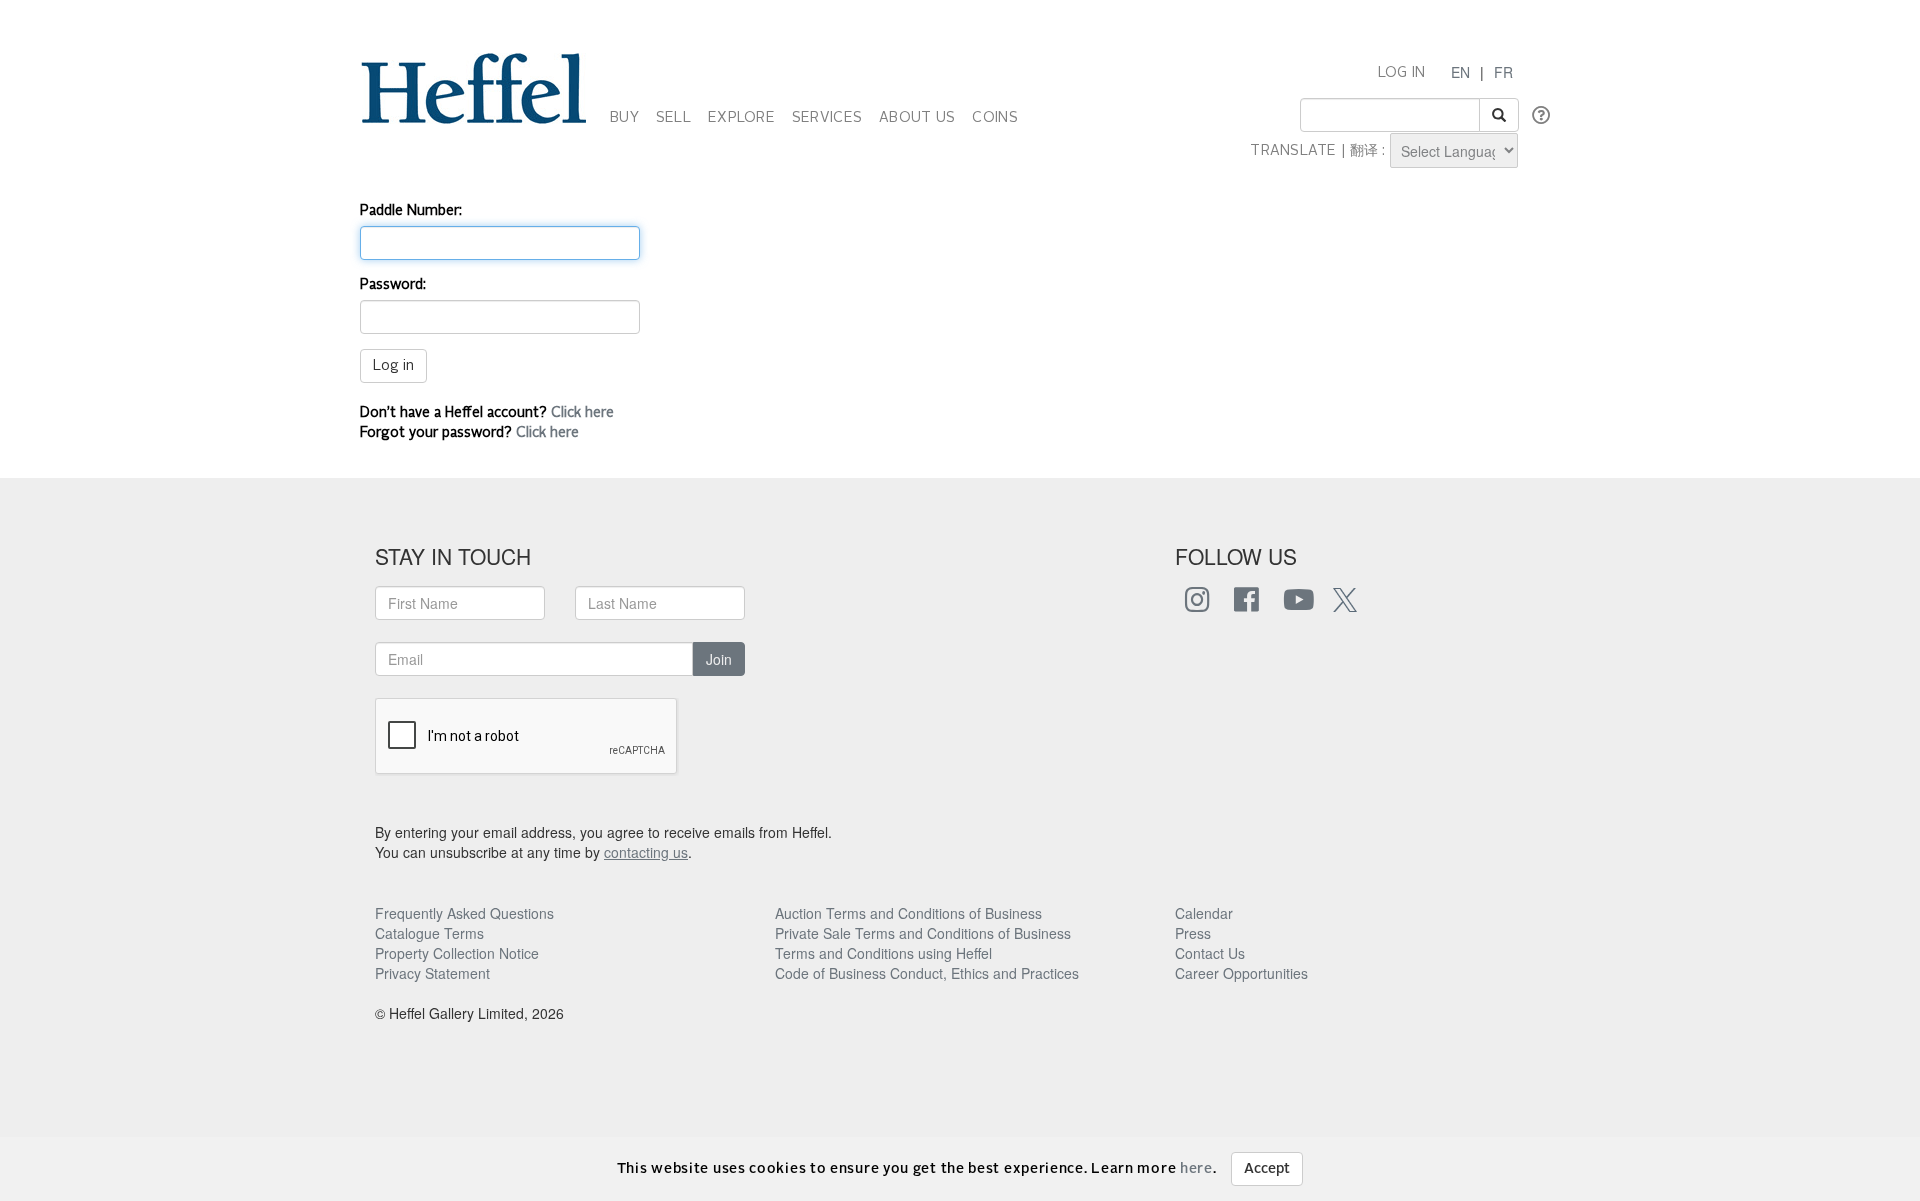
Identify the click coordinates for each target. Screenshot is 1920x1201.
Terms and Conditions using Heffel (883, 953)
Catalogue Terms (429, 933)
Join (719, 659)
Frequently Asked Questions (464, 913)
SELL (673, 118)
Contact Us (1210, 953)
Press (1193, 933)
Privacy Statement (432, 973)
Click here (582, 413)
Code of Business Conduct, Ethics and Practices (927, 973)
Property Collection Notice (457, 953)
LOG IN (1402, 73)
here (1196, 1169)
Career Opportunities (1241, 973)
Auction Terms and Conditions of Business (908, 913)
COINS (994, 118)
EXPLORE (741, 118)
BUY (624, 118)
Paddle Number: (411, 211)
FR (1503, 72)
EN (1460, 72)
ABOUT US (917, 118)
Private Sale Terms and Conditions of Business (923, 933)
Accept (1267, 1169)
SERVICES (827, 118)
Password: (393, 285)
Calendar (1204, 913)
